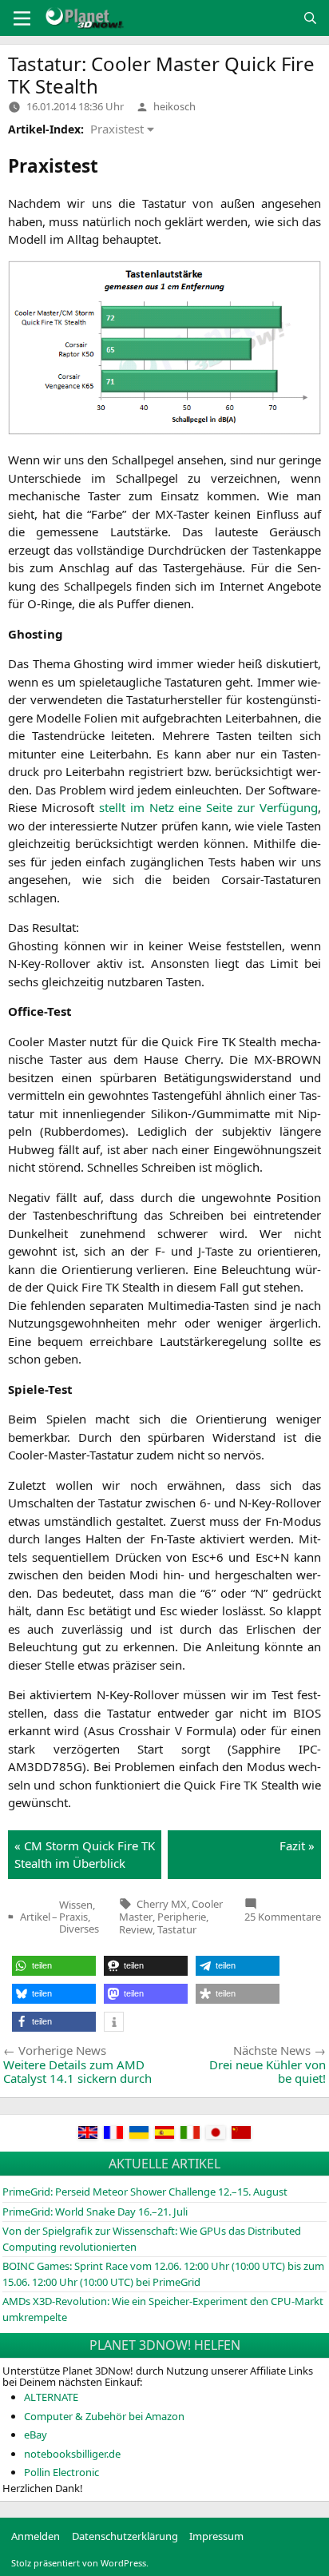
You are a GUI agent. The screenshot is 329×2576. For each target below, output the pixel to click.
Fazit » (297, 1845)
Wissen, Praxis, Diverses (79, 1917)
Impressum (216, 2536)
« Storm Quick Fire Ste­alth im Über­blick (85, 1855)
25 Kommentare (283, 1917)
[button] (54, 1966)
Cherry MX (162, 1904)
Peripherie (182, 1917)
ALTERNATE (51, 2397)
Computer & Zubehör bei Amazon (104, 2416)
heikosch (174, 106)
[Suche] (310, 18)
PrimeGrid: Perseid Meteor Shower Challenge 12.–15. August (145, 2192)
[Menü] (22, 18)
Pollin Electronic (61, 2472)
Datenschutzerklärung (125, 2536)
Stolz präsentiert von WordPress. (80, 2563)
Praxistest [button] (117, 129)
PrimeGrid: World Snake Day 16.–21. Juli (95, 2212)
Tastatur (177, 1929)
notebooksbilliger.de (72, 2454)
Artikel (35, 1917)
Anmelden (36, 2536)
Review (136, 1929)
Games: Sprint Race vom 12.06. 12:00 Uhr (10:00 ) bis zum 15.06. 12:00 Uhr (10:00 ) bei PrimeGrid (163, 2274)
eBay (36, 2435)
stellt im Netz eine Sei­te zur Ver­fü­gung (208, 807)
